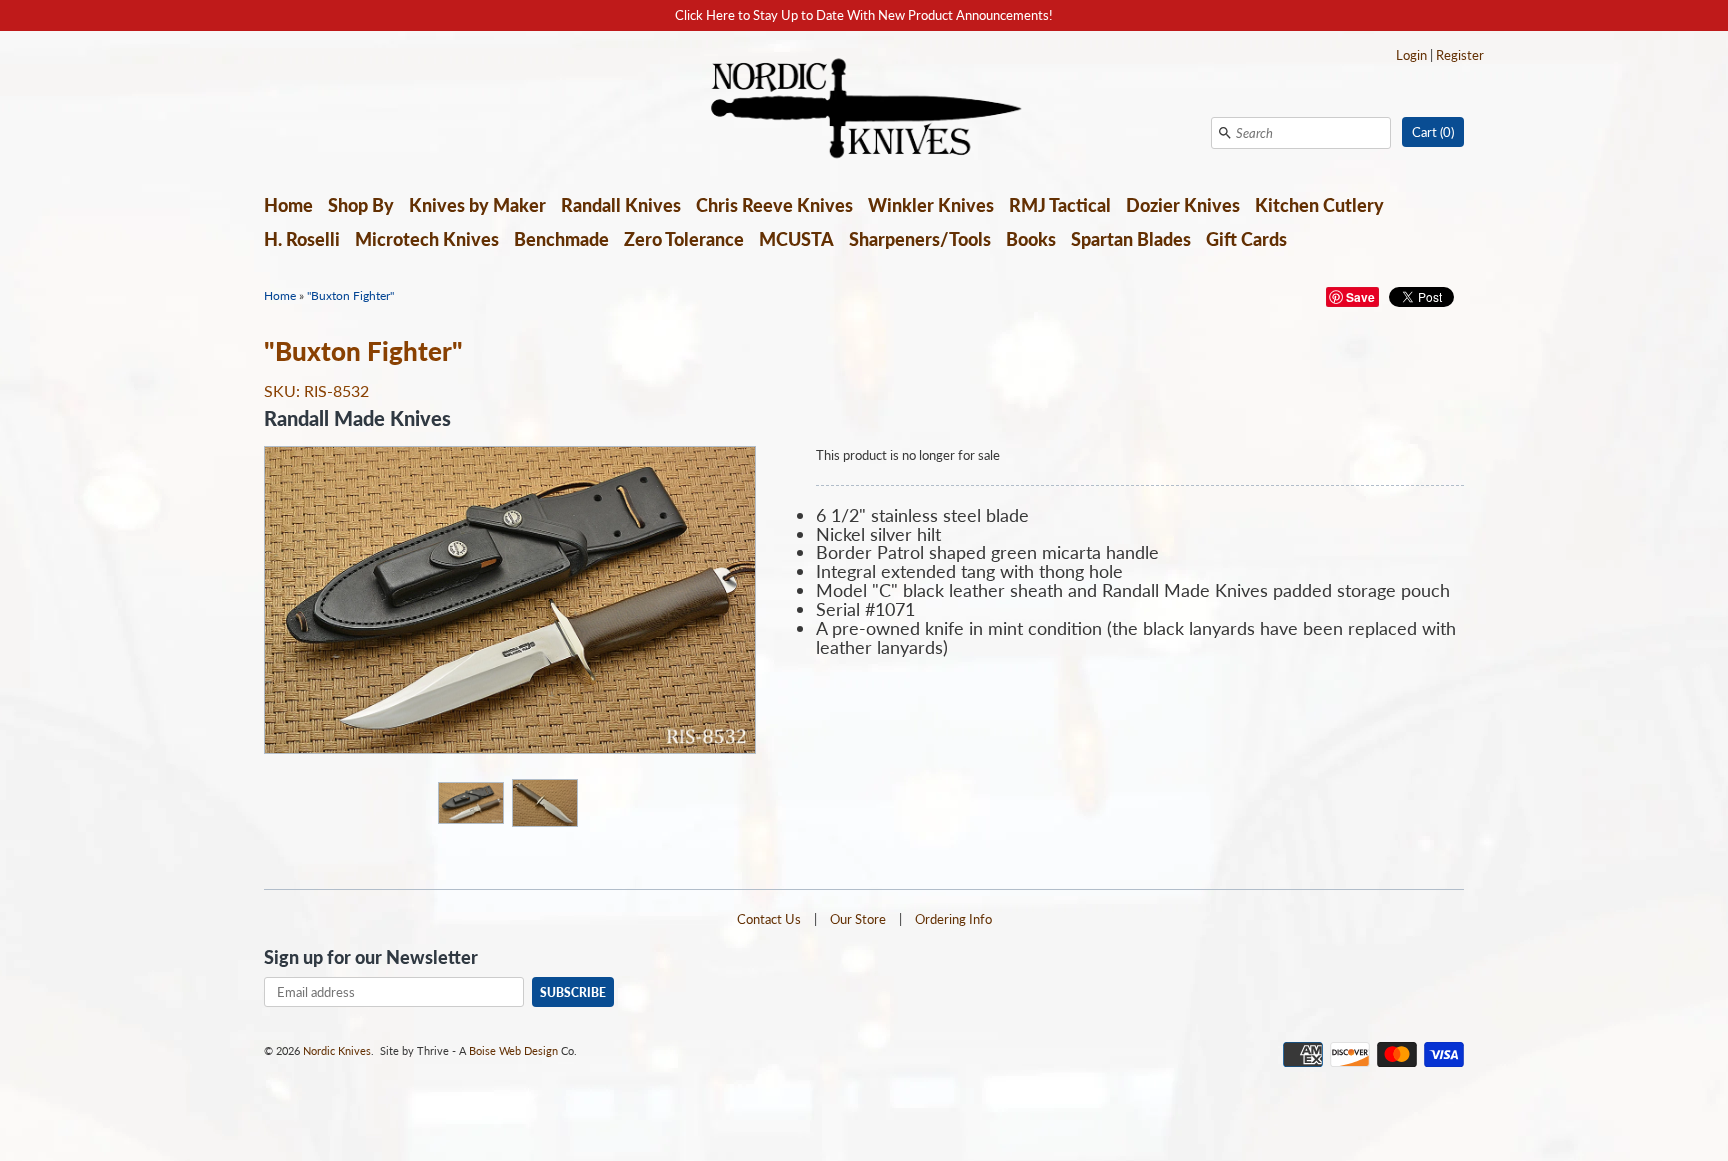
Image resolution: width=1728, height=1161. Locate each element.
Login (1411, 55)
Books (1031, 239)
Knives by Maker (477, 205)
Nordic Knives (337, 1050)
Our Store (858, 919)
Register (1460, 55)
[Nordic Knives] (864, 110)
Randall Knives (621, 205)
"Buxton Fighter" (350, 295)
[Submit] (1225, 133)
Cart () (1433, 132)
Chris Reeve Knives (774, 205)
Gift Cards (1246, 239)
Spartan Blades (1131, 239)
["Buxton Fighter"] (470, 802)
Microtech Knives (427, 239)
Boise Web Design (513, 1050)
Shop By (361, 205)
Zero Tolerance (684, 239)
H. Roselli (302, 239)
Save (1360, 297)
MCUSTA (796, 239)
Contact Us (769, 919)
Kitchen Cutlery (1319, 205)
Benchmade (561, 239)
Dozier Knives (1183, 205)
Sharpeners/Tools (920, 239)
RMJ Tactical (1060, 205)
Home (288, 205)
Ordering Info (953, 919)
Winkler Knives (931, 205)
